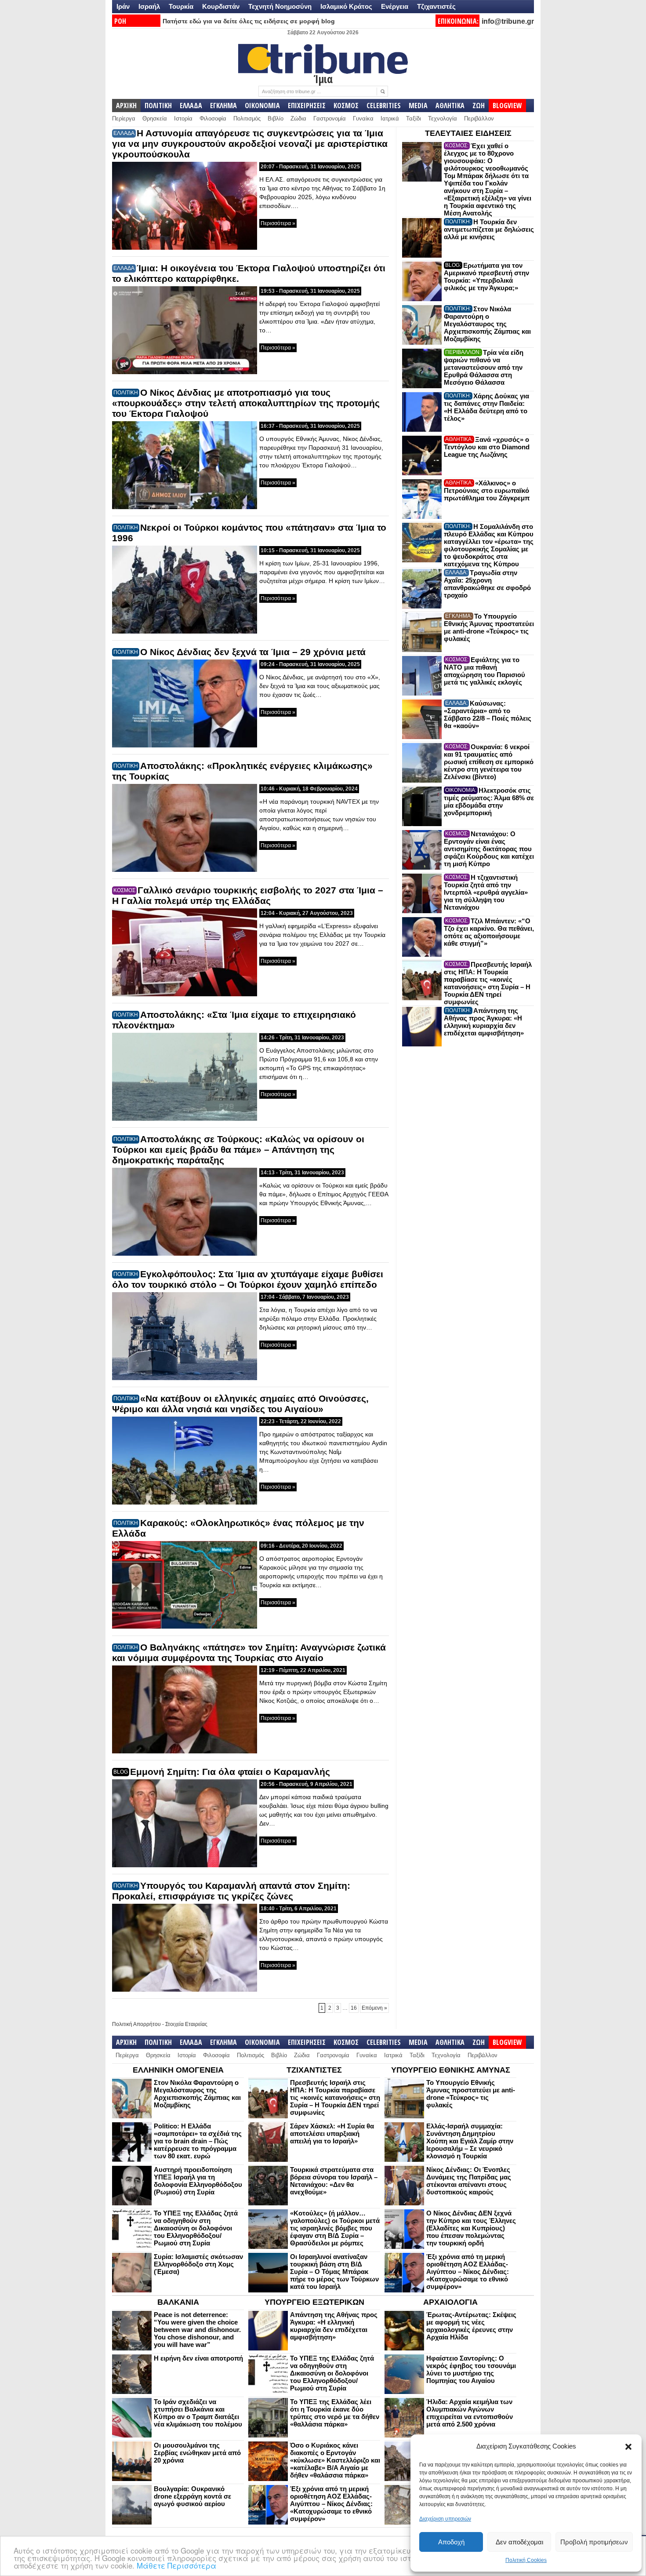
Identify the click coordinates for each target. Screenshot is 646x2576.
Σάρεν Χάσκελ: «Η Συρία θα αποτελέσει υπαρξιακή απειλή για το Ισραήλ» (332, 2133)
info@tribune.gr (508, 21)
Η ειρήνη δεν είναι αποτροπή (198, 2358)
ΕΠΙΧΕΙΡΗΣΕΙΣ (307, 106)
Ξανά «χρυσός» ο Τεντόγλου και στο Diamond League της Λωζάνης (487, 447)
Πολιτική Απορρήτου (136, 2024)
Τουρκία (181, 6)
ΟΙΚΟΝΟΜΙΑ (262, 106)
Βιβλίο (276, 118)
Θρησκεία (155, 118)
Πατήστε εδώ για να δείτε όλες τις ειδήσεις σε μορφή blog (249, 21)
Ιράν (123, 6)
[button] (628, 2447)
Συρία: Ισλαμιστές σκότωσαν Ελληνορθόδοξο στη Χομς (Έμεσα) (198, 2264)
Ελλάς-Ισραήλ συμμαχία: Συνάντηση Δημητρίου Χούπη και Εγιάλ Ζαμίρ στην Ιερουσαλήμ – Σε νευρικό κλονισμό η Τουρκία (470, 2141)
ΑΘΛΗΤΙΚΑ (450, 106)
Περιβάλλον (479, 118)
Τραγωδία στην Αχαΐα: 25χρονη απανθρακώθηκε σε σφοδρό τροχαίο (487, 584)
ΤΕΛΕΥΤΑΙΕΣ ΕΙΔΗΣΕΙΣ (468, 133)
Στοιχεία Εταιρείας (186, 2024)
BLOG (121, 1772)
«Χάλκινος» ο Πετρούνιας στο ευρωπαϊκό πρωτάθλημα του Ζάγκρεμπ (487, 490)
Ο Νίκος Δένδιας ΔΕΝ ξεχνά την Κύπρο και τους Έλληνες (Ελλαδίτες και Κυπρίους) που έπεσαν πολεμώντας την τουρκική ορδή (471, 2228)
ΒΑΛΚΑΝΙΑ (178, 2302)
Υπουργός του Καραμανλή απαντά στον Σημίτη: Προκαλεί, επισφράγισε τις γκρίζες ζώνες (231, 1891)
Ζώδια (298, 118)
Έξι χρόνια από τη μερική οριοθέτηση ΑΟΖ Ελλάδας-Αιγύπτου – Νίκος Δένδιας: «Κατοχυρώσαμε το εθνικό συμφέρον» (468, 2272)
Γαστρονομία (330, 118)
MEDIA (418, 106)
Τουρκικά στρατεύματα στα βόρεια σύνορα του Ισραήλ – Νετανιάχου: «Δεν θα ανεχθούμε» (334, 2181)
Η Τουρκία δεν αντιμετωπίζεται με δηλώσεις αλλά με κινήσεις (489, 229)
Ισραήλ (149, 6)
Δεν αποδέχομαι (519, 2542)
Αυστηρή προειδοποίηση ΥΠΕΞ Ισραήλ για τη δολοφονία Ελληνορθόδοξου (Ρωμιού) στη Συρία (198, 2181)
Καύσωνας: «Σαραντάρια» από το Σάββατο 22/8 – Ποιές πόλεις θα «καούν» (488, 714)
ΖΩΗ (479, 106)
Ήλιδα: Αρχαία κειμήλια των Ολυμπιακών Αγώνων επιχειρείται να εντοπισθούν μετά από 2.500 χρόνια (470, 2413)
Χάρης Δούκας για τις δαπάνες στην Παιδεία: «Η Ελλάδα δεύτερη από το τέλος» (486, 407)
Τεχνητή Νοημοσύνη (280, 6)
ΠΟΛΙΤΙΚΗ (158, 106)
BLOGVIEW (507, 106)
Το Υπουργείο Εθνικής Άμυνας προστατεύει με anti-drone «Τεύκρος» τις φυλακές (489, 627)
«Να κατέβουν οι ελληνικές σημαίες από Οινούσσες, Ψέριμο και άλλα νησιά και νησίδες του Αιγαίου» (240, 1404)
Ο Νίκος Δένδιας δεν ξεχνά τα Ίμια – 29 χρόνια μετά (253, 652)
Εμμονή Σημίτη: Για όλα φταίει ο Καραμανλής (230, 1772)
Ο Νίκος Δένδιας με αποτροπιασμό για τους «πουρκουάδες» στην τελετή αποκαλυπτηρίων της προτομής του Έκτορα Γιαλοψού (246, 403)
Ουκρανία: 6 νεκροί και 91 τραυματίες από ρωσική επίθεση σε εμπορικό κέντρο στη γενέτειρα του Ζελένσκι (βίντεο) (489, 762)
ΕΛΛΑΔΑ (191, 106)
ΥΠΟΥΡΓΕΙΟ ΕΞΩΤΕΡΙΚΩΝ (314, 2302)
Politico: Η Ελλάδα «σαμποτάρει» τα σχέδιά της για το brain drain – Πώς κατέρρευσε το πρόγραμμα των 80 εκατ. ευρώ (198, 2141)
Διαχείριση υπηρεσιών (445, 2519)
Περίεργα (124, 118)
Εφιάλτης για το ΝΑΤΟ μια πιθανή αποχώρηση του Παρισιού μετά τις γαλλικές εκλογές (484, 671)
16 (354, 2008)
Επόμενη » (374, 2008)
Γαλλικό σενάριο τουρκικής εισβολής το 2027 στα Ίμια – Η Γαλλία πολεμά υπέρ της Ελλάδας (248, 895)
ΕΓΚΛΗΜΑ (223, 106)
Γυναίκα (363, 118)
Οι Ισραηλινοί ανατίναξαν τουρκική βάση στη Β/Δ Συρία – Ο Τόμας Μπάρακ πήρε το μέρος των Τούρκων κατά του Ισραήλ (334, 2272)
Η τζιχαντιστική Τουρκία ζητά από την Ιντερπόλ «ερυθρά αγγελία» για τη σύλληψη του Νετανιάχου (486, 892)
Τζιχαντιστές (436, 6)
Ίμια (323, 79)
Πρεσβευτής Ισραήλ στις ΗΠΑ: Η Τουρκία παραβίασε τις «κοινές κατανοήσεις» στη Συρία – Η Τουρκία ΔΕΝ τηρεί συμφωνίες (488, 983)
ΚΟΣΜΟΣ (346, 106)
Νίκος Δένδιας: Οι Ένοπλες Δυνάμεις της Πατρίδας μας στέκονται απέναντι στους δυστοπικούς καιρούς (469, 2181)
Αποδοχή (451, 2542)
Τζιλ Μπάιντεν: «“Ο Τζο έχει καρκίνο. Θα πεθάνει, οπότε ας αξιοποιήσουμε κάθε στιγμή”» (489, 932)
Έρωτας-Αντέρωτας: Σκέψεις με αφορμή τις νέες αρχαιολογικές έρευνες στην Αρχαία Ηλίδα (471, 2326)
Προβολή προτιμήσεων (594, 2542)
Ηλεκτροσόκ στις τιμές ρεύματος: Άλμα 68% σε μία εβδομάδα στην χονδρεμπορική (489, 802)
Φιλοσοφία (213, 118)
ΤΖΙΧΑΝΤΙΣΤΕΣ (314, 2070)
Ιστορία (183, 118)
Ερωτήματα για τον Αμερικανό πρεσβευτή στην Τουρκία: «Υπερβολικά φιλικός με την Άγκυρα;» (486, 277)
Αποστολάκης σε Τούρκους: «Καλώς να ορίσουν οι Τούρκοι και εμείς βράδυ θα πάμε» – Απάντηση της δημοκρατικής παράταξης (238, 1150)
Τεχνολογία (443, 118)
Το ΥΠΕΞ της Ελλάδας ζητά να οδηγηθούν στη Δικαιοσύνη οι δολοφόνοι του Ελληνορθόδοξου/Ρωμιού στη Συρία (196, 2228)
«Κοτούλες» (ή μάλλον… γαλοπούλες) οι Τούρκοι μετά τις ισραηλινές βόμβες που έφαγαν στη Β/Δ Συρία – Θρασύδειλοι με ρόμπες (335, 2228)
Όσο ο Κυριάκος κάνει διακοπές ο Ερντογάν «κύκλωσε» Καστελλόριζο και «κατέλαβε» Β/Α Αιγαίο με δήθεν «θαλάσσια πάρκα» (335, 2460)
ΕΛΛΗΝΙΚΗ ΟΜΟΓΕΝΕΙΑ (178, 2070)
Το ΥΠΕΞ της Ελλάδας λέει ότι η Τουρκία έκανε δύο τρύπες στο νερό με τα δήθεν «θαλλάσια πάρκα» (335, 2413)
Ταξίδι (414, 118)
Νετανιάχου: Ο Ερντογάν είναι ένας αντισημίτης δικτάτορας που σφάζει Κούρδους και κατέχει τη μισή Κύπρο (489, 849)
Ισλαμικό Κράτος (346, 6)
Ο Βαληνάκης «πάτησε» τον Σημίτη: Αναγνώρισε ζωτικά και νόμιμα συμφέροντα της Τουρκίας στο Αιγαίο (249, 1652)
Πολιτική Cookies (526, 2560)
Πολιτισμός (247, 118)
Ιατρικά (390, 118)
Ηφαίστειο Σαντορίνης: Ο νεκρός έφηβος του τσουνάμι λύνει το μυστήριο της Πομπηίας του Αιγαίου (471, 2369)
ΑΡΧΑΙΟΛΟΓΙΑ (450, 2302)
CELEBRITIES (384, 106)
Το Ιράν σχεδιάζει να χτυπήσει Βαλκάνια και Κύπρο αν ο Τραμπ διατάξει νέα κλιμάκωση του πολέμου (198, 2413)
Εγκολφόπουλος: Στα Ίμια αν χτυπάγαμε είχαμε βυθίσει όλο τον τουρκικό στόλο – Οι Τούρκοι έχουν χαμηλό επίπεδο (248, 1279)
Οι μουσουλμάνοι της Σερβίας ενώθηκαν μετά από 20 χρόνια (197, 2453)
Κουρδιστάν (221, 6)
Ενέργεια (395, 6)
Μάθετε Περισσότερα (176, 2565)
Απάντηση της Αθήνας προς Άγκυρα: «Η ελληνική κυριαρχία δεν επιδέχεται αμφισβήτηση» (484, 1022)
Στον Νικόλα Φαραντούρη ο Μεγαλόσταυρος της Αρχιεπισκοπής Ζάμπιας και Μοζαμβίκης (487, 324)
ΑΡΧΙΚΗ (126, 106)
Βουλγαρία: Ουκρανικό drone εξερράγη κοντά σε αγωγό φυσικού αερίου (192, 2496)
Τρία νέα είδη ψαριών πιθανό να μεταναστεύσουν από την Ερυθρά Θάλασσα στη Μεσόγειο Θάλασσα (484, 367)
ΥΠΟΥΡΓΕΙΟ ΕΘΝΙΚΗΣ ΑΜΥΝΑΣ (451, 2070)
